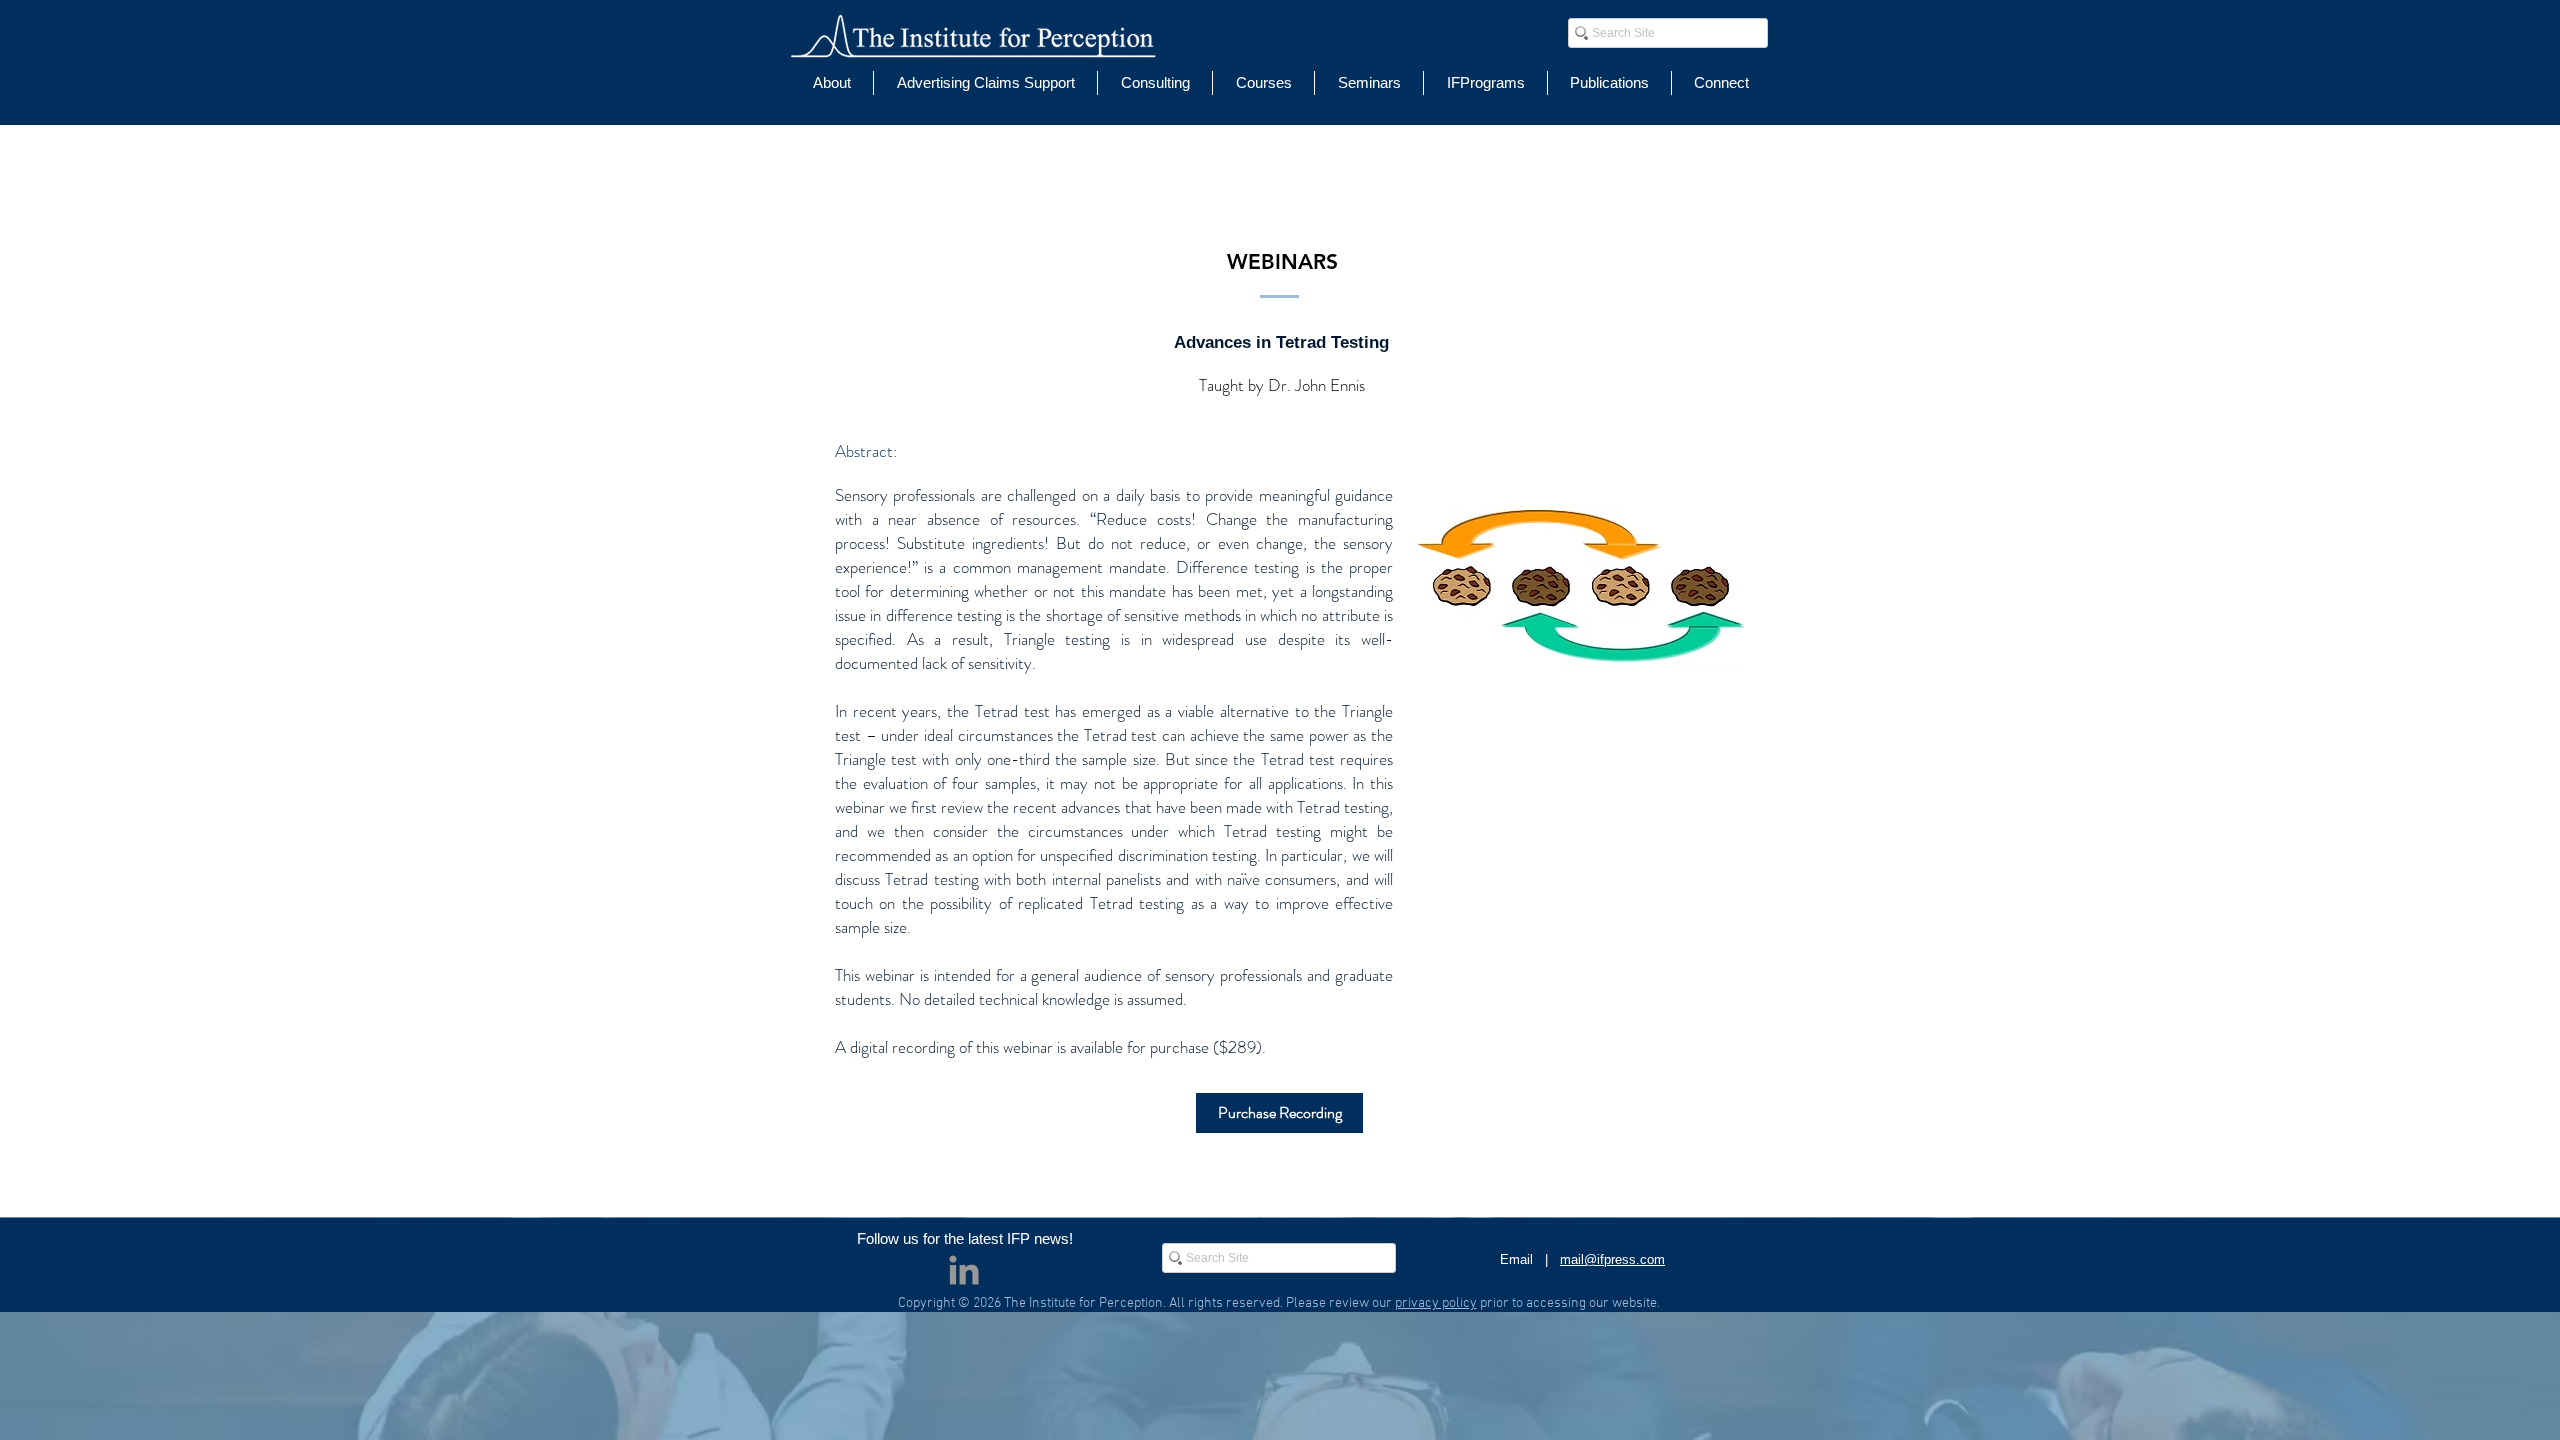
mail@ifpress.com (1612, 1259)
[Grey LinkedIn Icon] (964, 1270)
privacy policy (1436, 1303)
